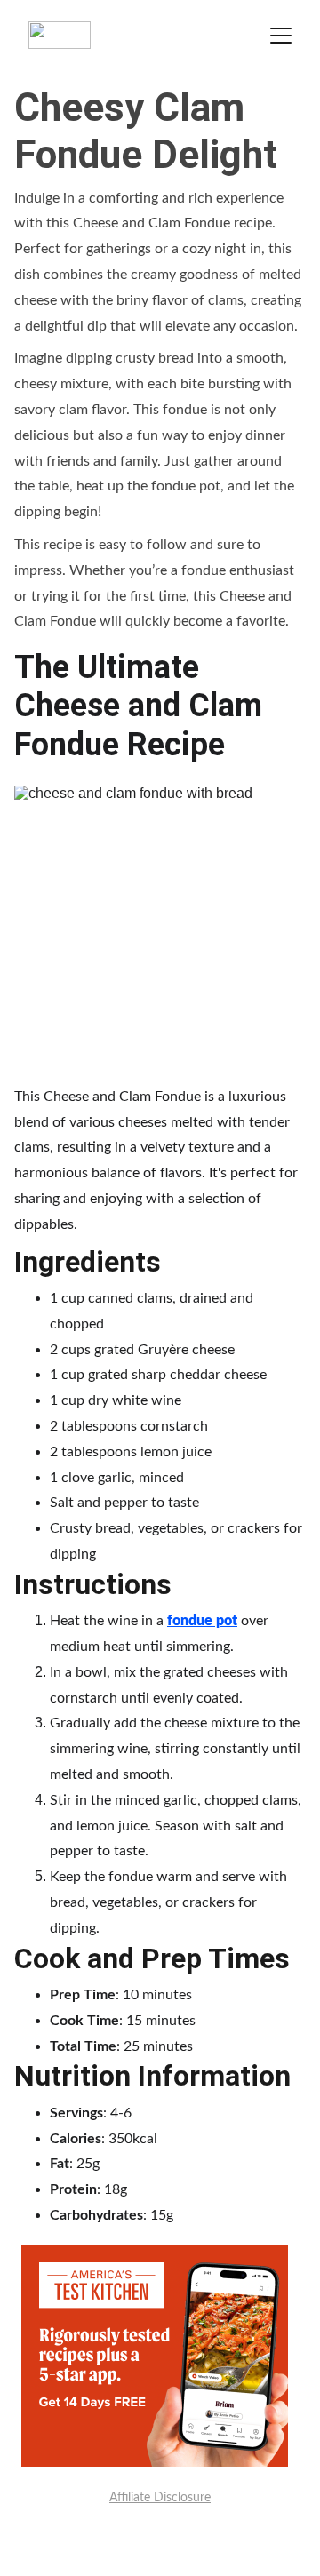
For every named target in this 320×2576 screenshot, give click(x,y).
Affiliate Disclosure (160, 2498)
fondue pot (202, 1621)
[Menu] (281, 36)
